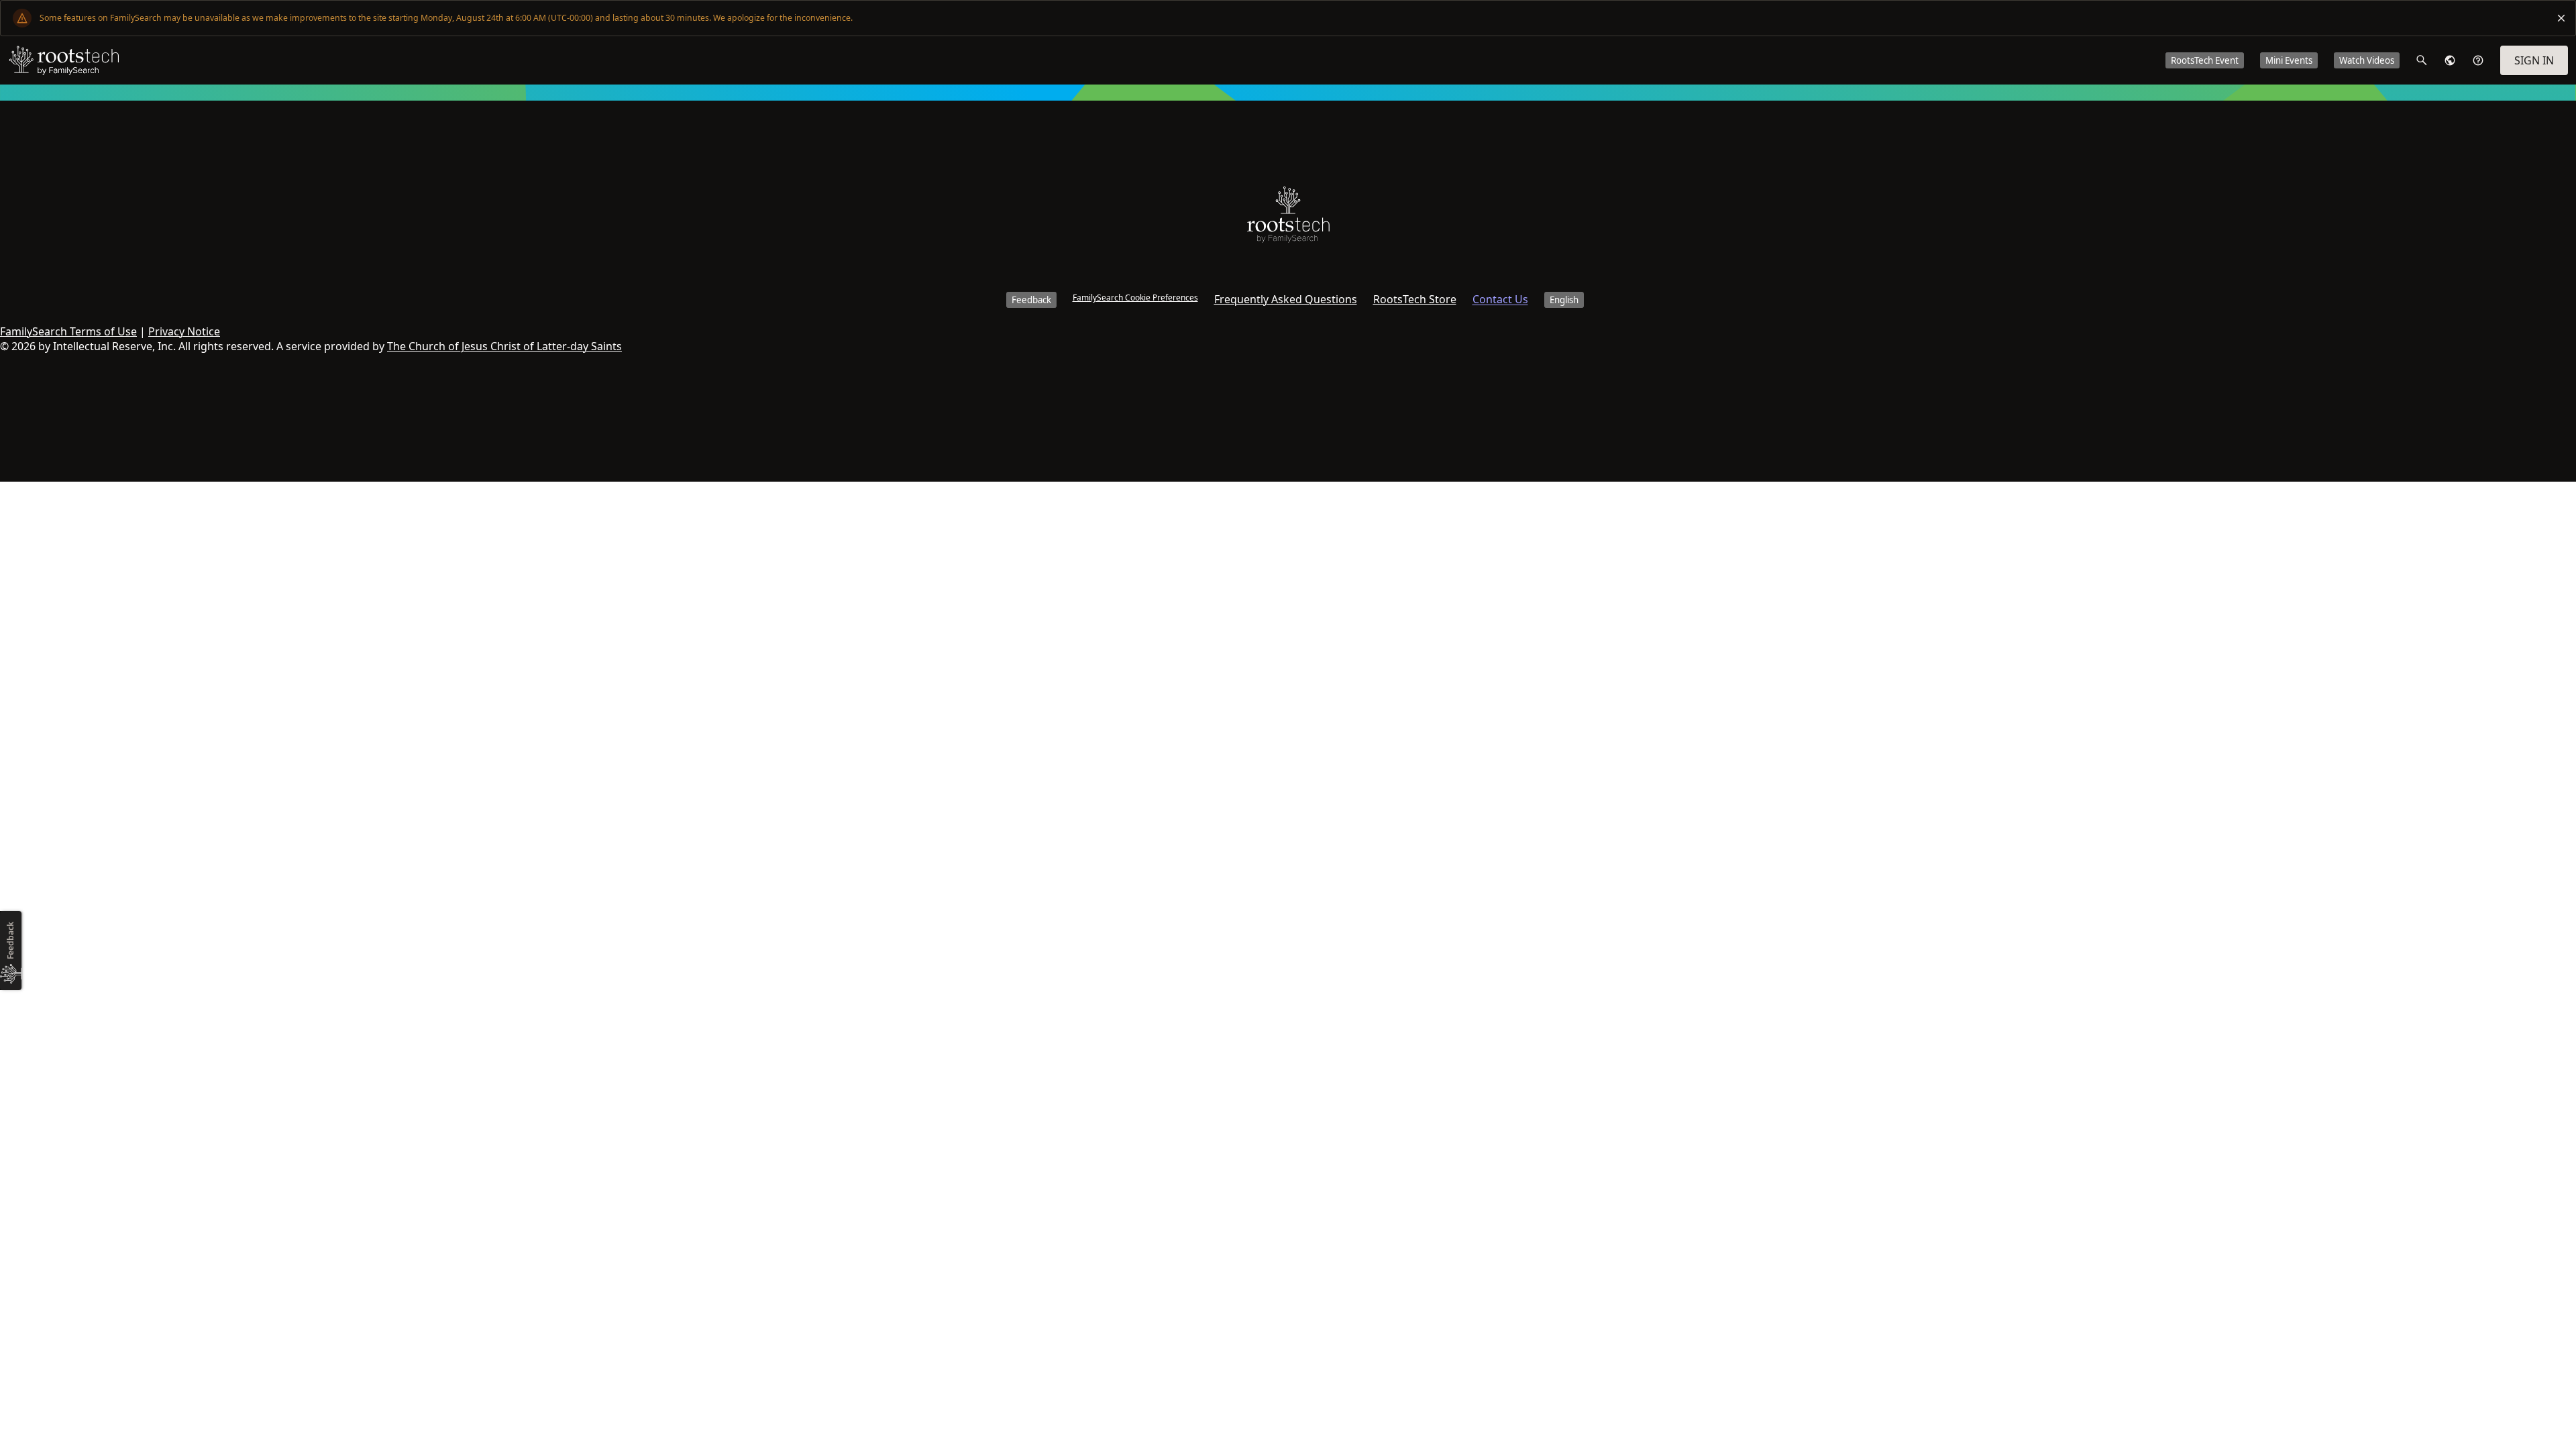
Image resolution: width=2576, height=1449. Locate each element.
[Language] (2450, 60)
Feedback (1031, 300)
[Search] (2422, 60)
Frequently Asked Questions (1286, 299)
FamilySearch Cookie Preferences (1135, 298)
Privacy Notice (184, 331)
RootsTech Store (1415, 299)
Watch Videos (2367, 60)
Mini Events (2289, 60)
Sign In (2534, 60)
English (1564, 300)
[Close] (2561, 18)
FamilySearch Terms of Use (68, 331)
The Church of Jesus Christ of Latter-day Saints (504, 346)
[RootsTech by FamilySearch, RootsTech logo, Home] (64, 60)
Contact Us (1500, 299)
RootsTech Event (2205, 60)
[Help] (2478, 60)
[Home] (1288, 218)
